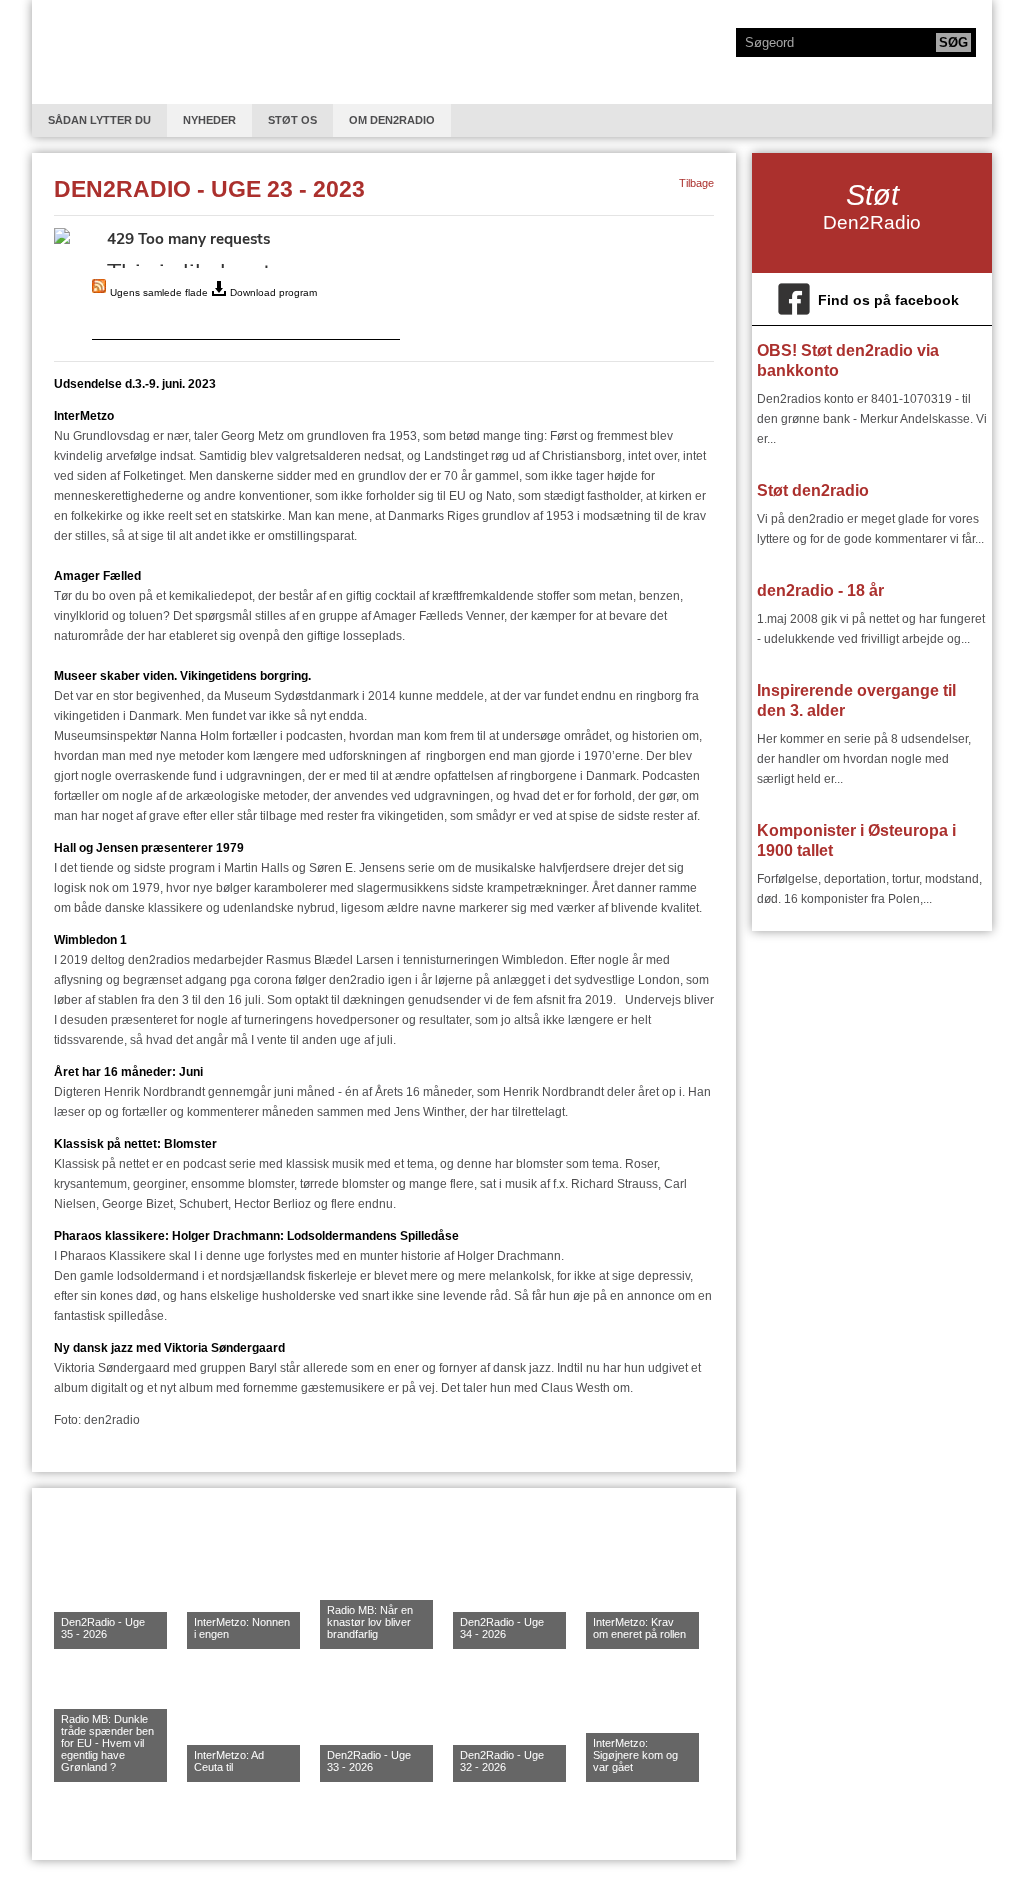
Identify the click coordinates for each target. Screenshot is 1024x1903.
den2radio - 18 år (820, 590)
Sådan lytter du (99, 120)
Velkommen (111, 52)
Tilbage (696, 183)
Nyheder (209, 120)
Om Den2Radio (392, 120)
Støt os (292, 120)
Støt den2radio (813, 490)
